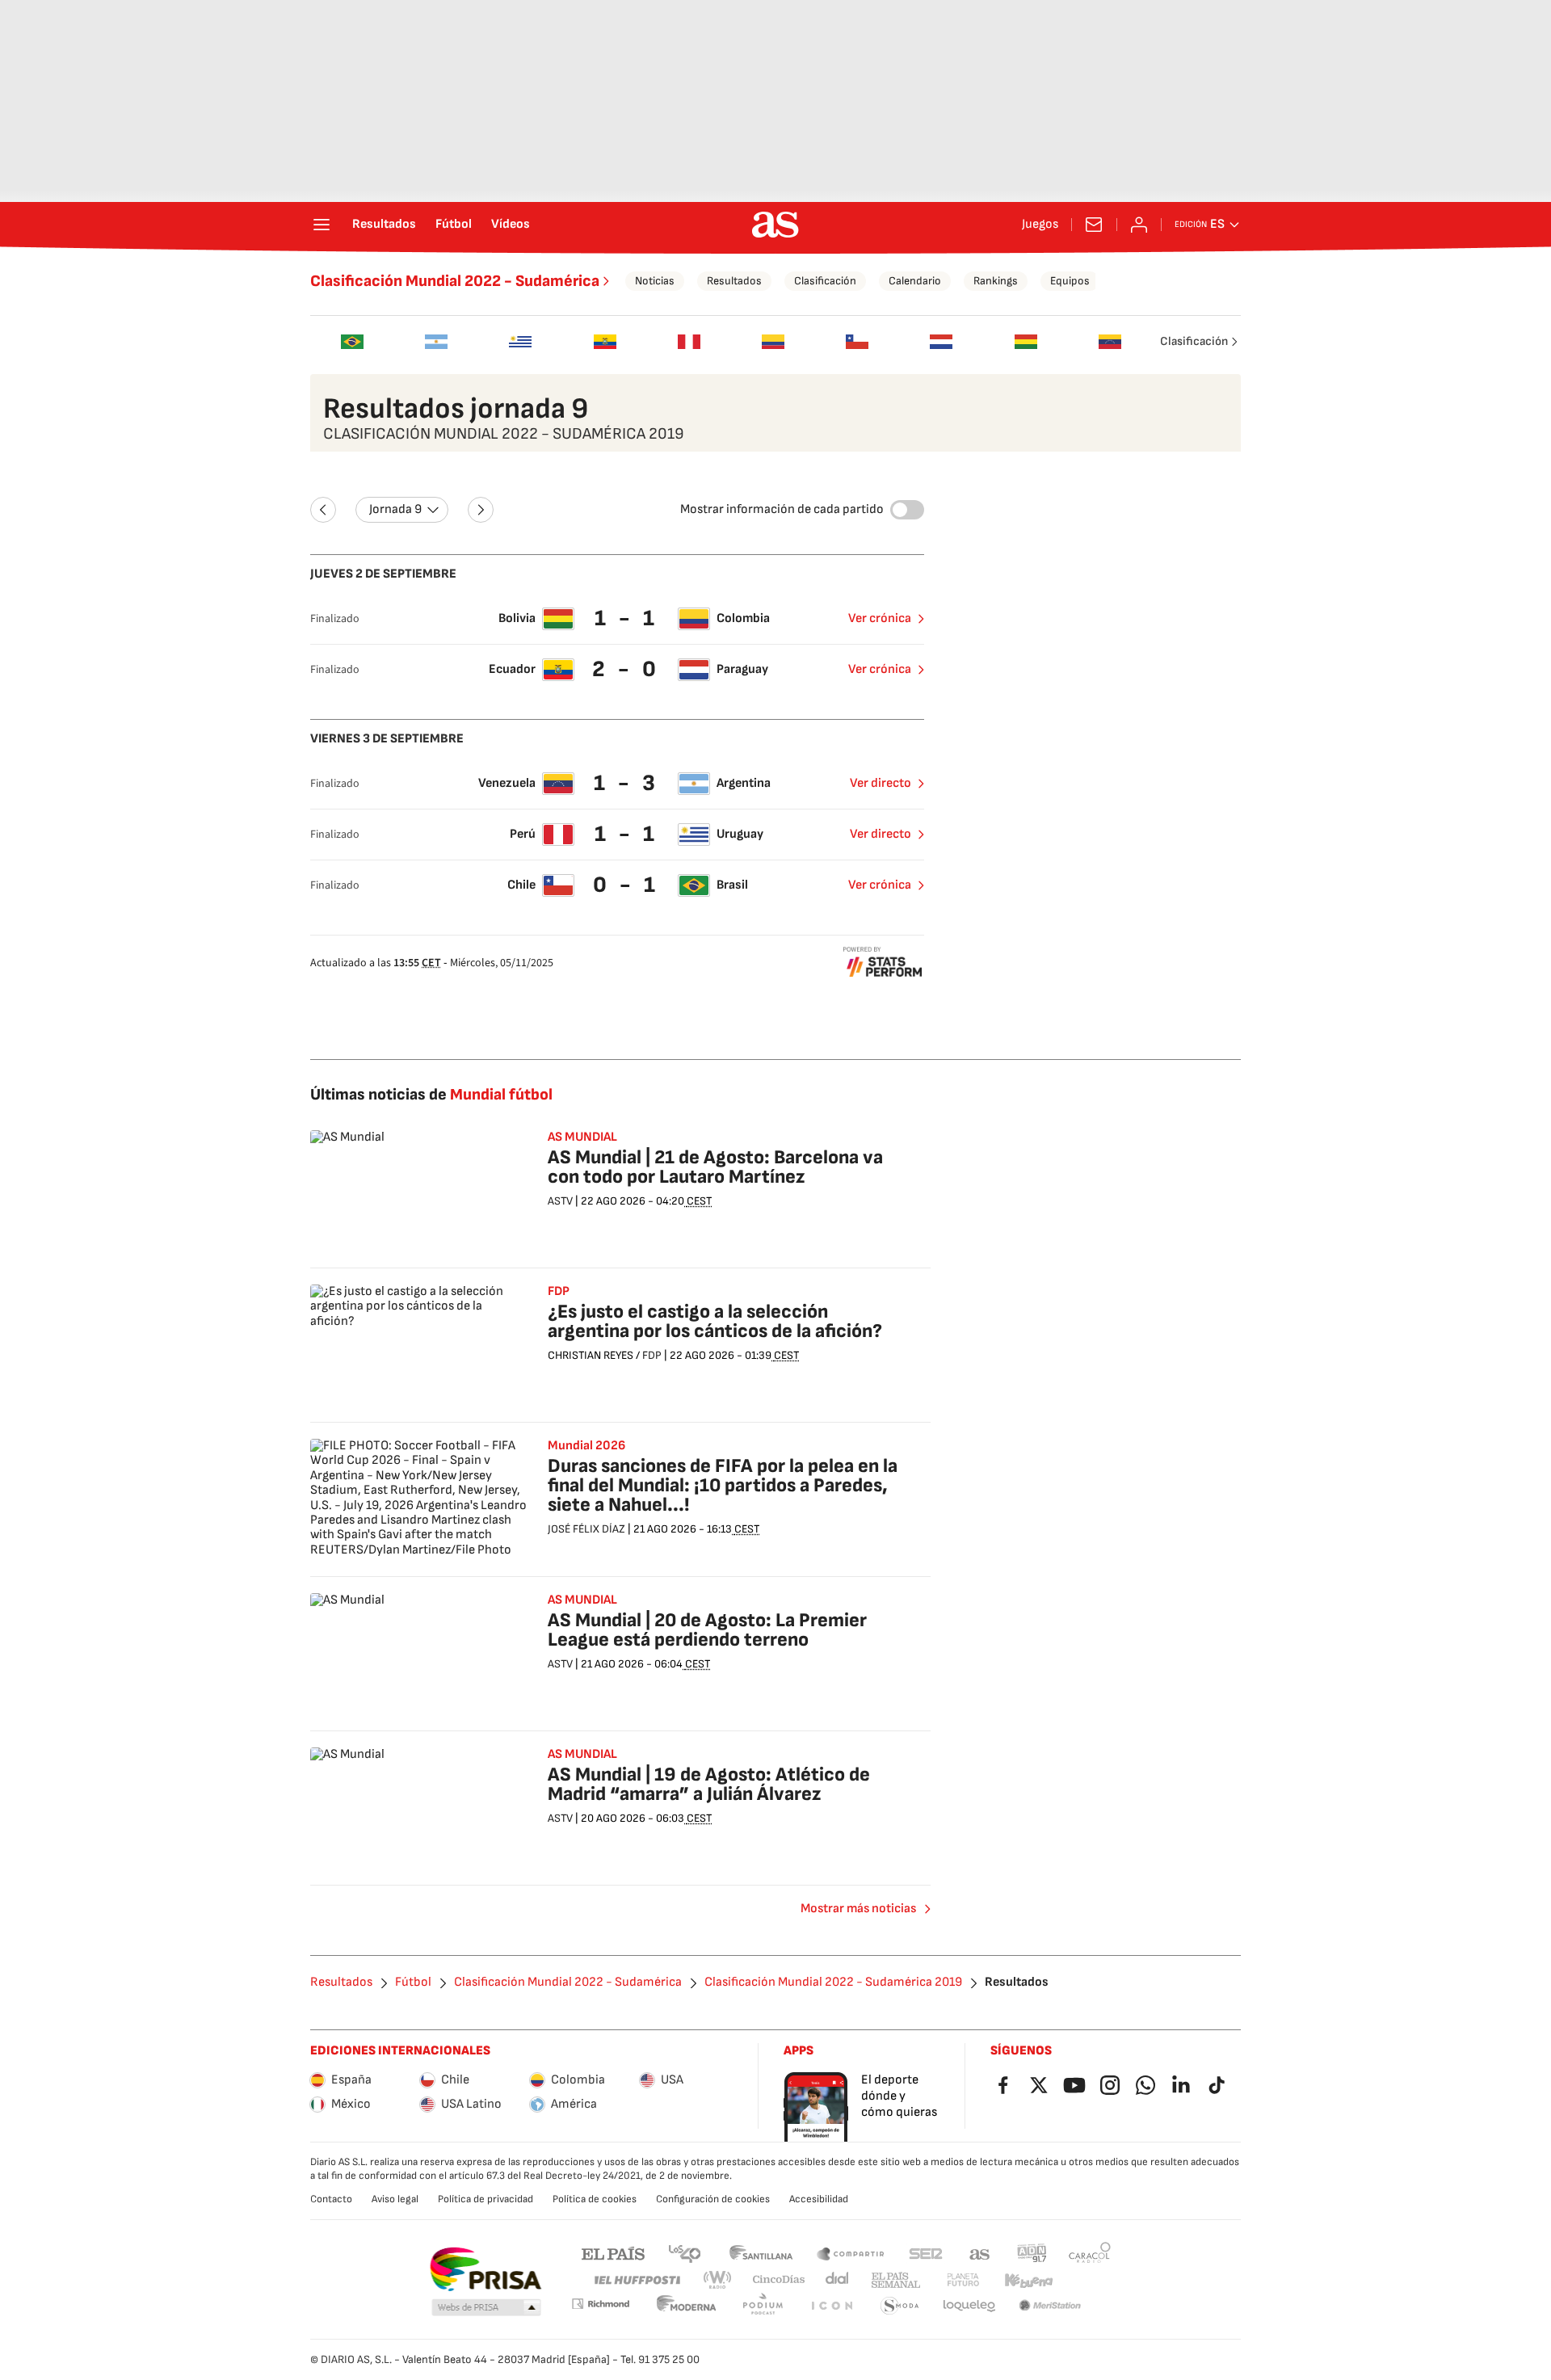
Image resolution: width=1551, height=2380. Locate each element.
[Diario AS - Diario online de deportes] (775, 225)
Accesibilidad (819, 2199)
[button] (486, 2308)
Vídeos (511, 225)
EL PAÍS (613, 2253)
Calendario (915, 281)
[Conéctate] (1139, 225)
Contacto (331, 2199)
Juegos (1040, 225)
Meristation (1050, 2306)
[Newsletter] (1094, 225)
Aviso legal (395, 2199)
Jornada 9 (395, 509)
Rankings (996, 281)
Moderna (687, 2306)
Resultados (384, 225)
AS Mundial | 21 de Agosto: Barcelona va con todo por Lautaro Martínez (715, 1167)
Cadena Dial (838, 2280)
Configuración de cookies (713, 2199)
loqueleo (969, 2306)
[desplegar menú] (322, 225)
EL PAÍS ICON (831, 2306)
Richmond (600, 2304)
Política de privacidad (485, 2199)
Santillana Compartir (851, 2253)
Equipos (1070, 281)
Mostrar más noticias (858, 1909)
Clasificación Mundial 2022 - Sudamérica (455, 281)
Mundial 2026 (586, 1446)
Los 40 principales (684, 2253)
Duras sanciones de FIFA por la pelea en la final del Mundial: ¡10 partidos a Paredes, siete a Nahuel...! (723, 1485)
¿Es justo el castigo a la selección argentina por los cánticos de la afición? (715, 1321)
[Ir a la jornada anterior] (323, 510)
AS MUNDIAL (582, 1137)
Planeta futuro (963, 2280)
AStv (560, 1201)
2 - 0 (626, 669)
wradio (718, 2280)
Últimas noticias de (431, 1095)
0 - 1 (626, 885)
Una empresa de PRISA (485, 2269)
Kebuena (1028, 2280)
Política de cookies (595, 2199)
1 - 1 (626, 618)
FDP (559, 1292)
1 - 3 (626, 783)
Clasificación (825, 281)
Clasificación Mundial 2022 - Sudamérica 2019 (833, 1983)
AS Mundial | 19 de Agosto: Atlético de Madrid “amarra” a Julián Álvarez (709, 1784)
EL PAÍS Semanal (895, 2280)
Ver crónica (880, 618)
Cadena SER (926, 2253)
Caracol (1090, 2253)
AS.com (980, 2253)
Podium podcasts (763, 2306)
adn (1032, 2253)
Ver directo (881, 783)
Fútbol (454, 225)
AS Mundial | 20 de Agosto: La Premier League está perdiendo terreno (707, 1630)
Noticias (655, 281)
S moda (900, 2306)
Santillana (761, 2253)
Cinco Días (779, 2280)
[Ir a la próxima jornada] (481, 510)
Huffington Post (636, 2280)
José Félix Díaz (586, 1529)
